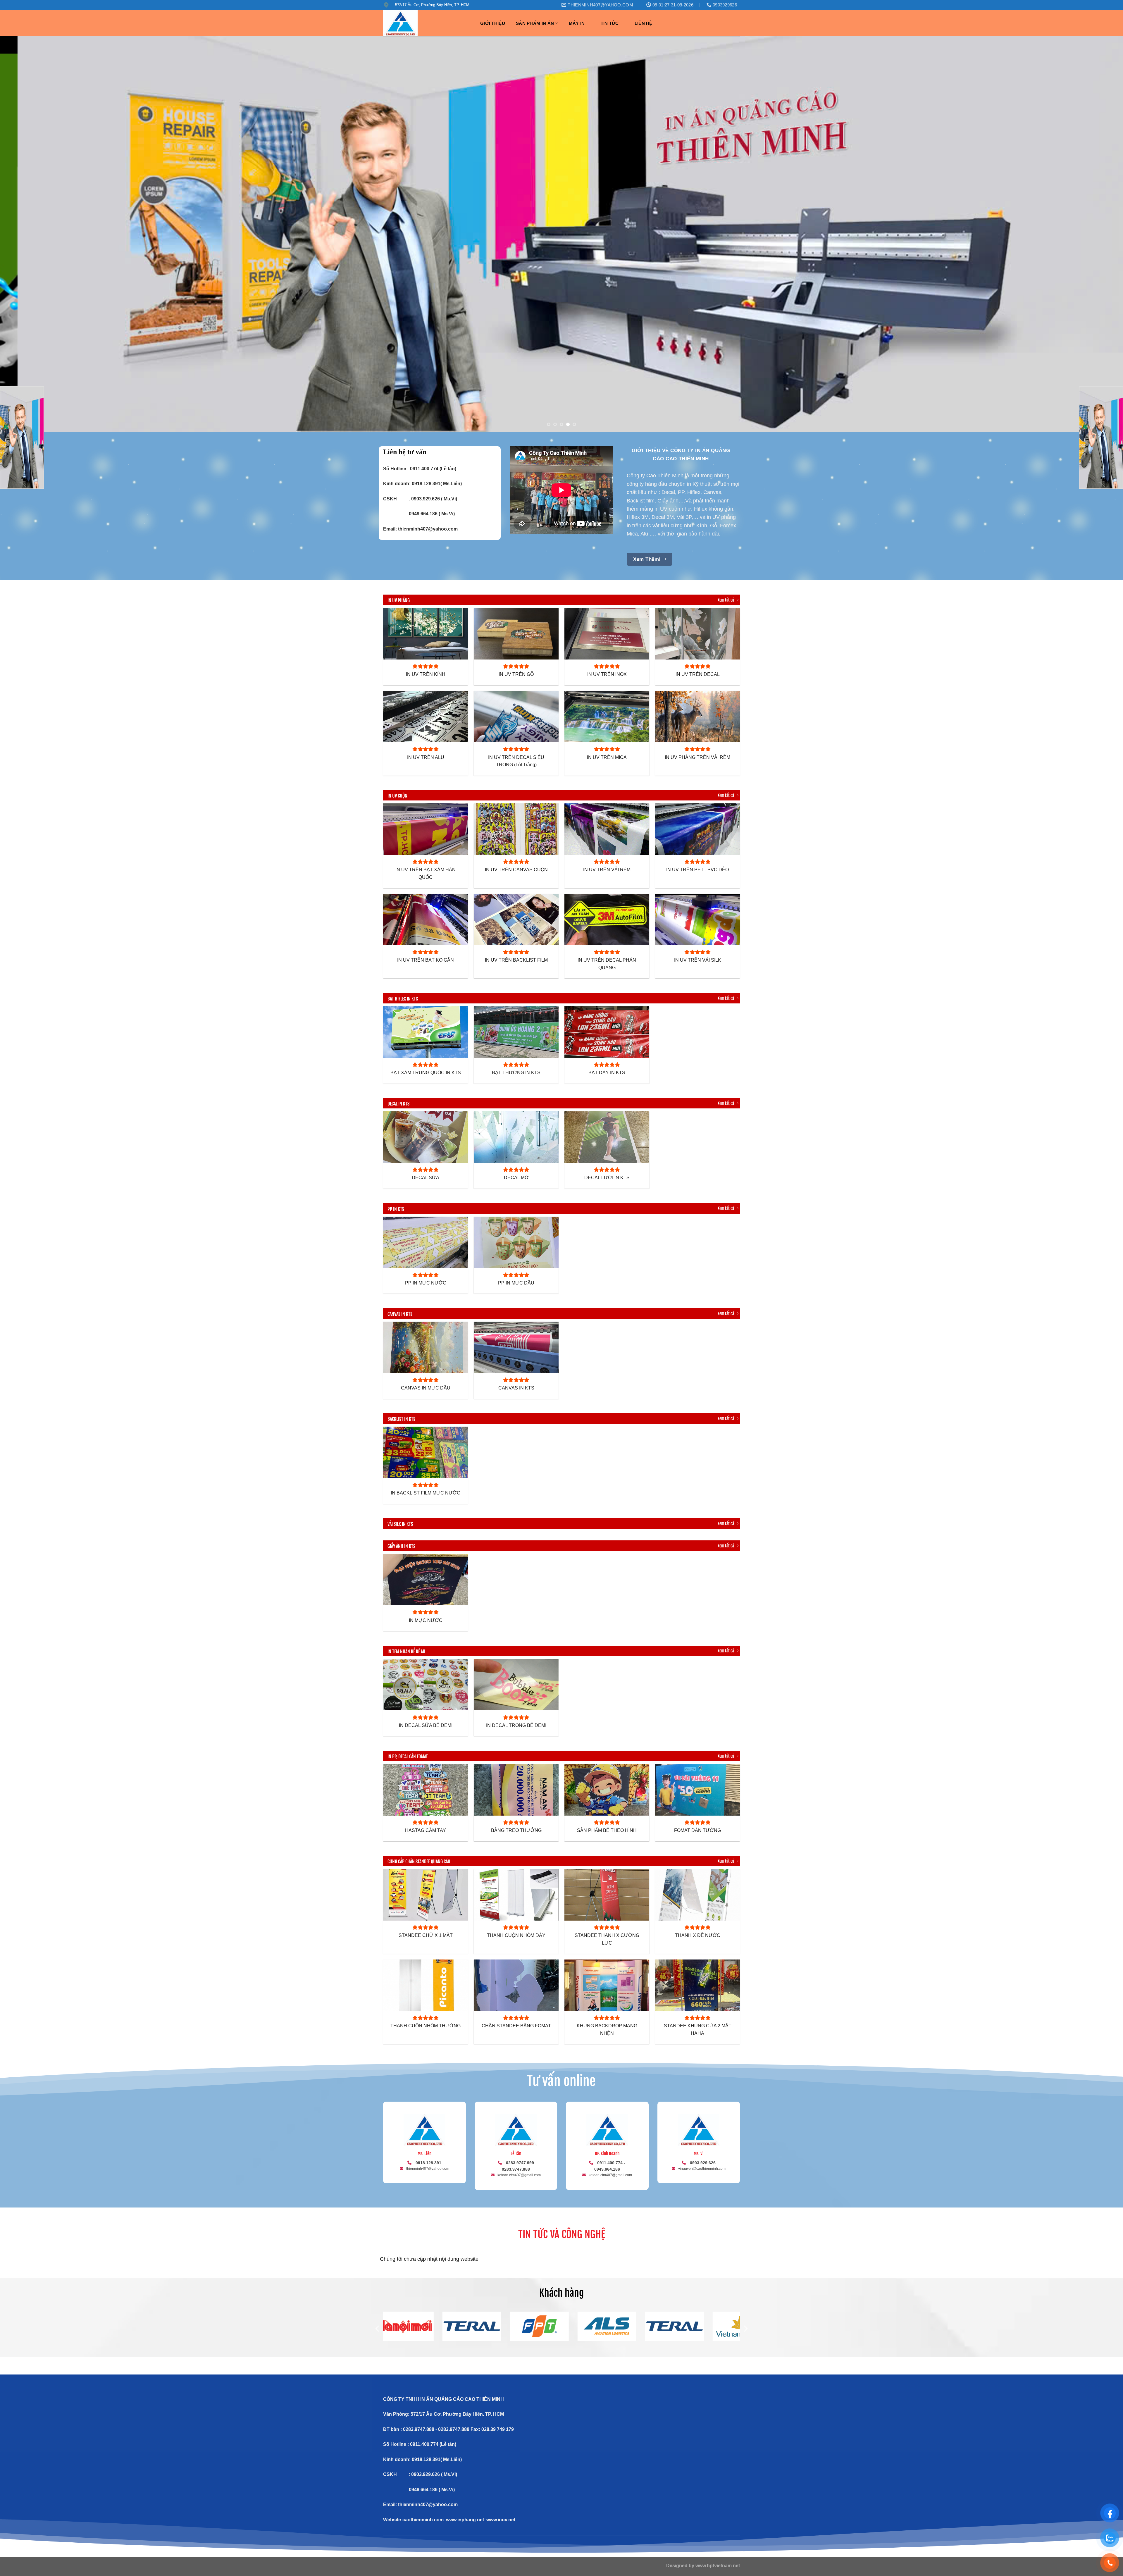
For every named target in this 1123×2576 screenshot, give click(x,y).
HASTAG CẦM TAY (426, 1830)
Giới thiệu (493, 23)
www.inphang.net (465, 2520)
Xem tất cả (726, 600)
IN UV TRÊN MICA (607, 757)
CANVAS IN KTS (516, 1388)
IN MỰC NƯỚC (426, 1620)
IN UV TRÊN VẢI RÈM (607, 870)
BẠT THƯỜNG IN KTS (516, 1073)
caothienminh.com (423, 2520)
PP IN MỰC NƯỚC (426, 1283)
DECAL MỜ (516, 1178)
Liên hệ (644, 23)
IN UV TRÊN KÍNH (426, 674)
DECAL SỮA (426, 1178)
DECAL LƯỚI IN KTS (607, 1178)
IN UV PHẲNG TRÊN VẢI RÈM (697, 757)
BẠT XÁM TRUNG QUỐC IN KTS (426, 1073)
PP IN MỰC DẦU (516, 1283)
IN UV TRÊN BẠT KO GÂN (426, 960)
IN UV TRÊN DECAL (698, 674)
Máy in (577, 23)
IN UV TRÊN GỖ (516, 674)
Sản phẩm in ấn (535, 23)
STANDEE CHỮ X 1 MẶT (426, 1935)
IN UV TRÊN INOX (607, 674)
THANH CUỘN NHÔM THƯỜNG (426, 2026)
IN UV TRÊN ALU (426, 757)
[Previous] (30, 234)
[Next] (1093, 234)
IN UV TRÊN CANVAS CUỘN (516, 870)
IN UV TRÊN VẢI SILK (698, 960)
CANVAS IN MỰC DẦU (426, 1388)
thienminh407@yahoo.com (428, 529)
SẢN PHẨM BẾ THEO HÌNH (607, 1830)
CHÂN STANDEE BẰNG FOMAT (516, 2026)
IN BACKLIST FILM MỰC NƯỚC (426, 1493)
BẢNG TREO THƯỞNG (516, 1830)
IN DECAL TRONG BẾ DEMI (516, 1725)
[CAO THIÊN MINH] (426, 23)
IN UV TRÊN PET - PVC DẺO (697, 870)
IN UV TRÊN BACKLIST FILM (516, 960)
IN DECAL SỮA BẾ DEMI (426, 1725)
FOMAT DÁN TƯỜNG (697, 1830)
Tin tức (610, 23)
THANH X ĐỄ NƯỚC (698, 1935)
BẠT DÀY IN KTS (607, 1073)
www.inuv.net (501, 2520)
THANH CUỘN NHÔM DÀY (516, 1935)
